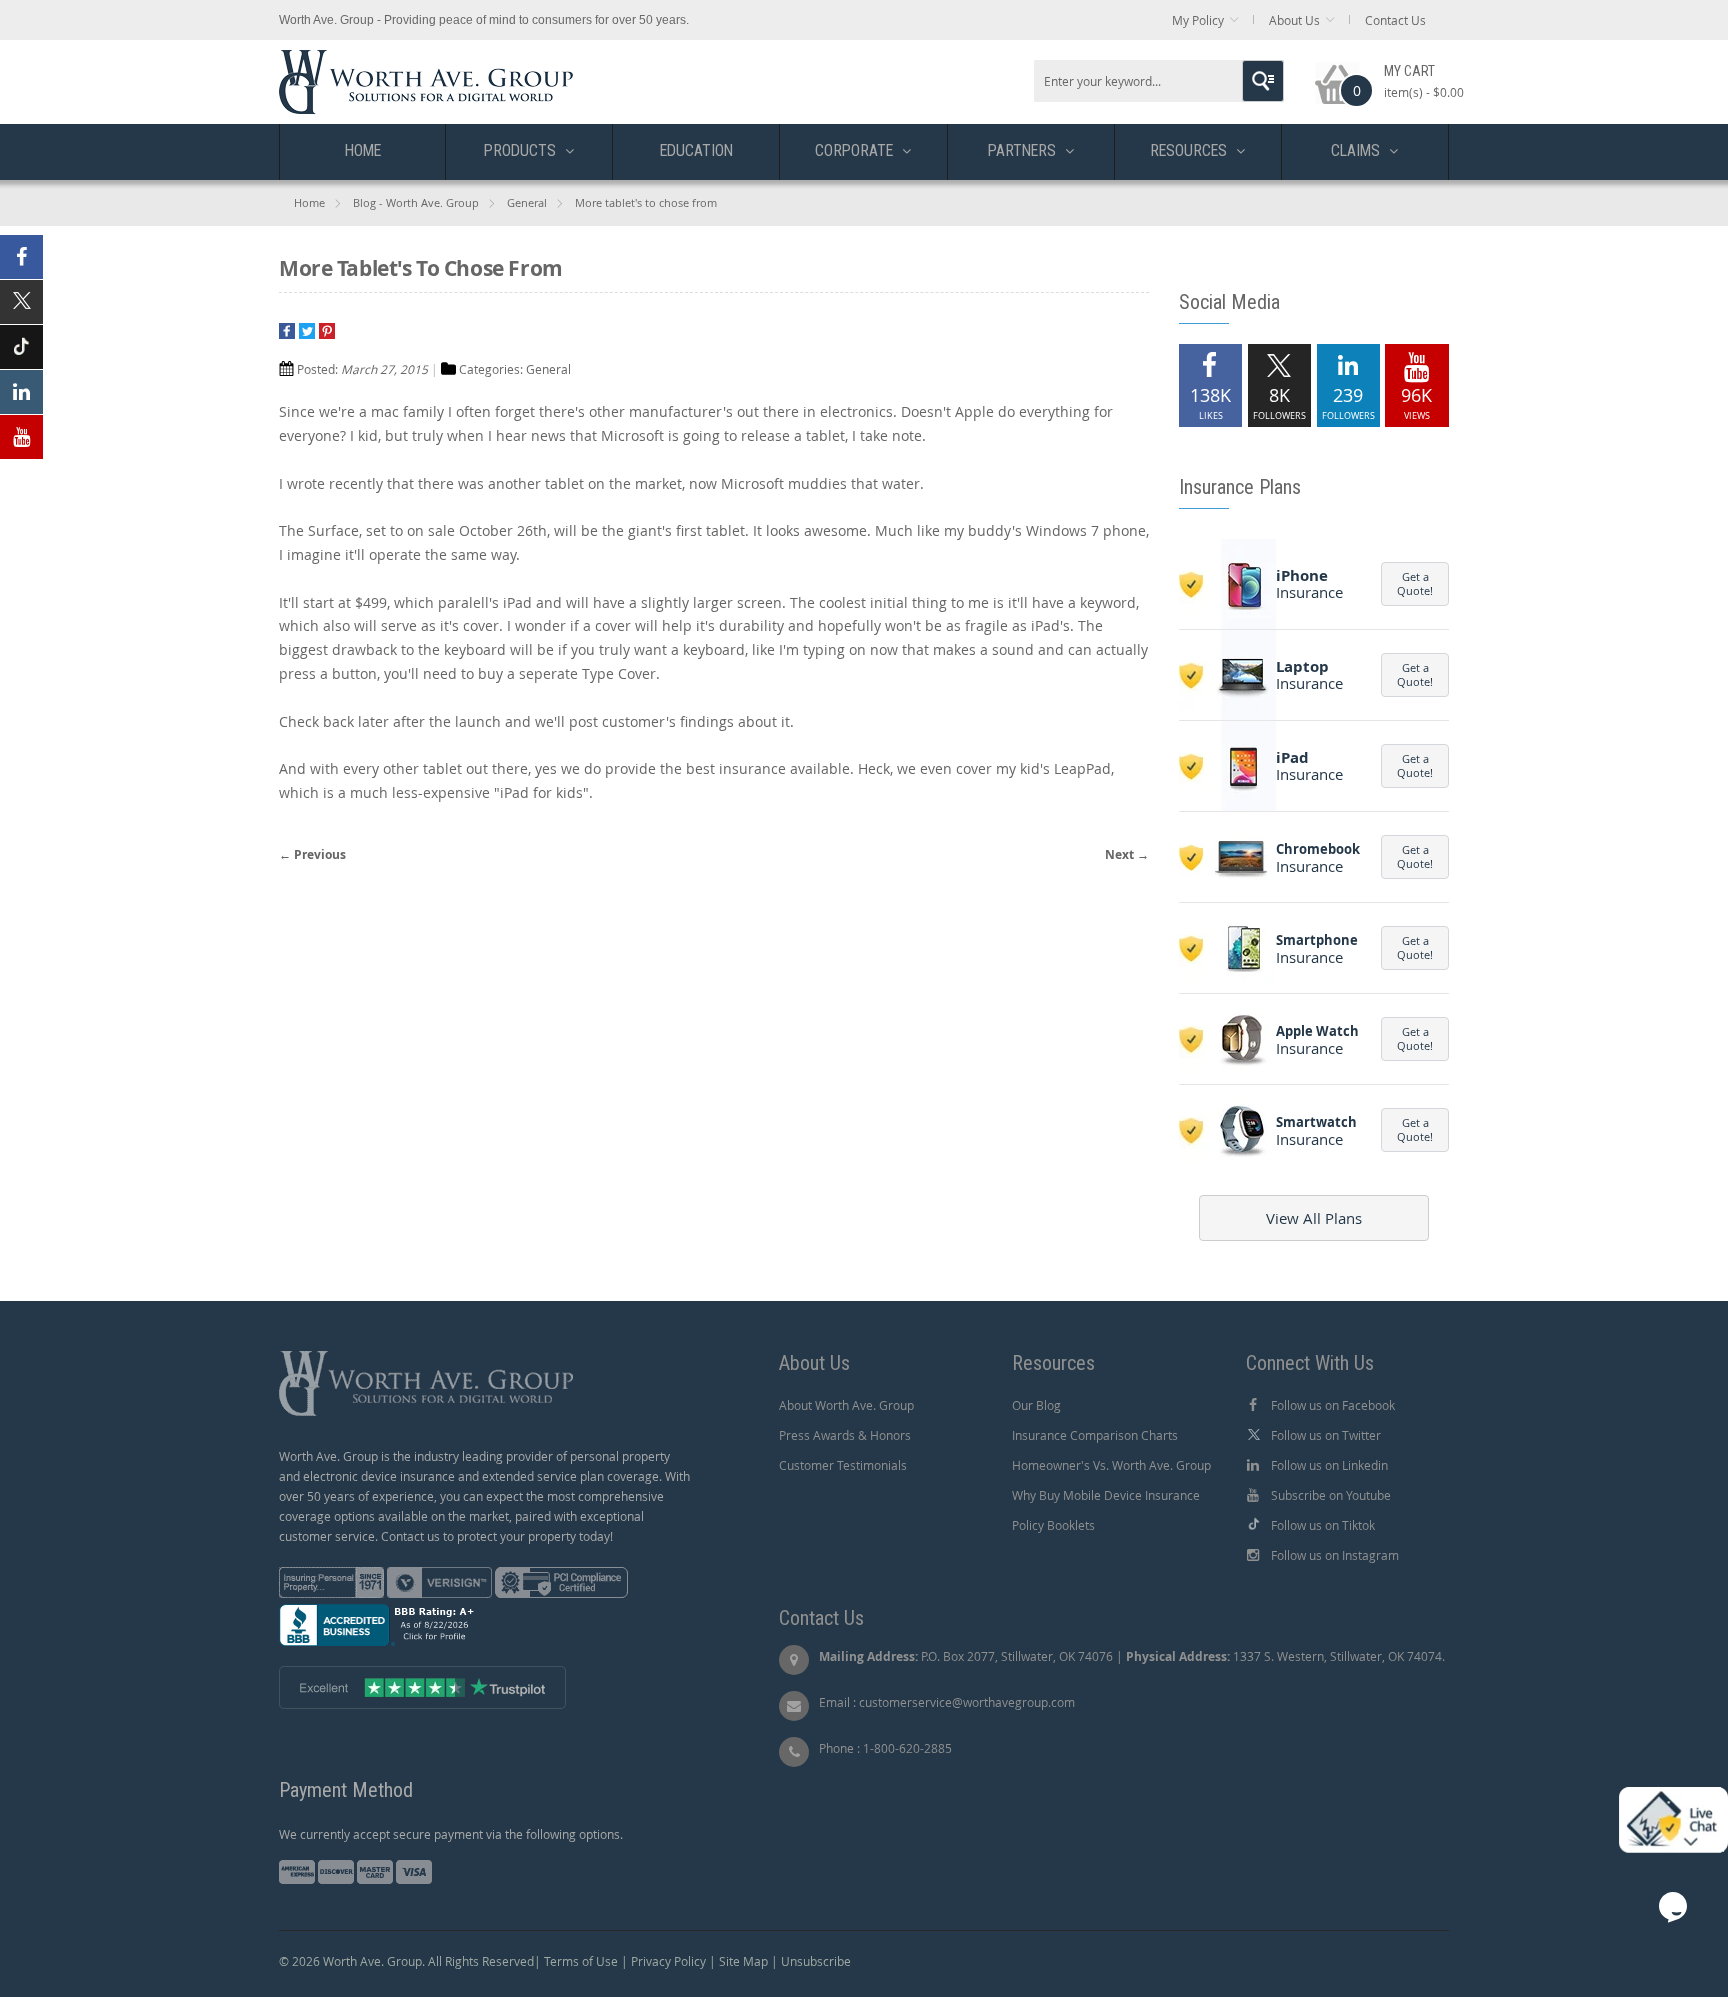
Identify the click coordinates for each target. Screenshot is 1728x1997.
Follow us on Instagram (1335, 1555)
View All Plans (1314, 1218)
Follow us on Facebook (1333, 1405)
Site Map (743, 1961)
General (527, 202)
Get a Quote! (1415, 583)
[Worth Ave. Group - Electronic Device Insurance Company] (426, 59)
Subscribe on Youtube (1331, 1495)
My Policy (1198, 20)
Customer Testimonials (843, 1465)
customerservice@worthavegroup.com (967, 1702)
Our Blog (1036, 1405)
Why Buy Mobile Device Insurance (1106, 1495)
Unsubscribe (816, 1961)
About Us (1294, 20)
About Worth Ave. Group (846, 1405)
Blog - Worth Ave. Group (416, 202)
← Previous (312, 854)
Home (309, 202)
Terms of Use (581, 1961)
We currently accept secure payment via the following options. (451, 1834)
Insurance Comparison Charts (1095, 1435)
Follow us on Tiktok (1323, 1525)
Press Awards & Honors (845, 1435)
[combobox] (1159, 81)
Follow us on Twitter (1326, 1435)
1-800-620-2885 (907, 1748)
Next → (1127, 854)
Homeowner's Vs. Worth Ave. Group (1111, 1465)
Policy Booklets (1053, 1525)
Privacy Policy (668, 1961)
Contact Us (1395, 20)
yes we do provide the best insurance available (692, 768)
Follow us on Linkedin (1329, 1465)
